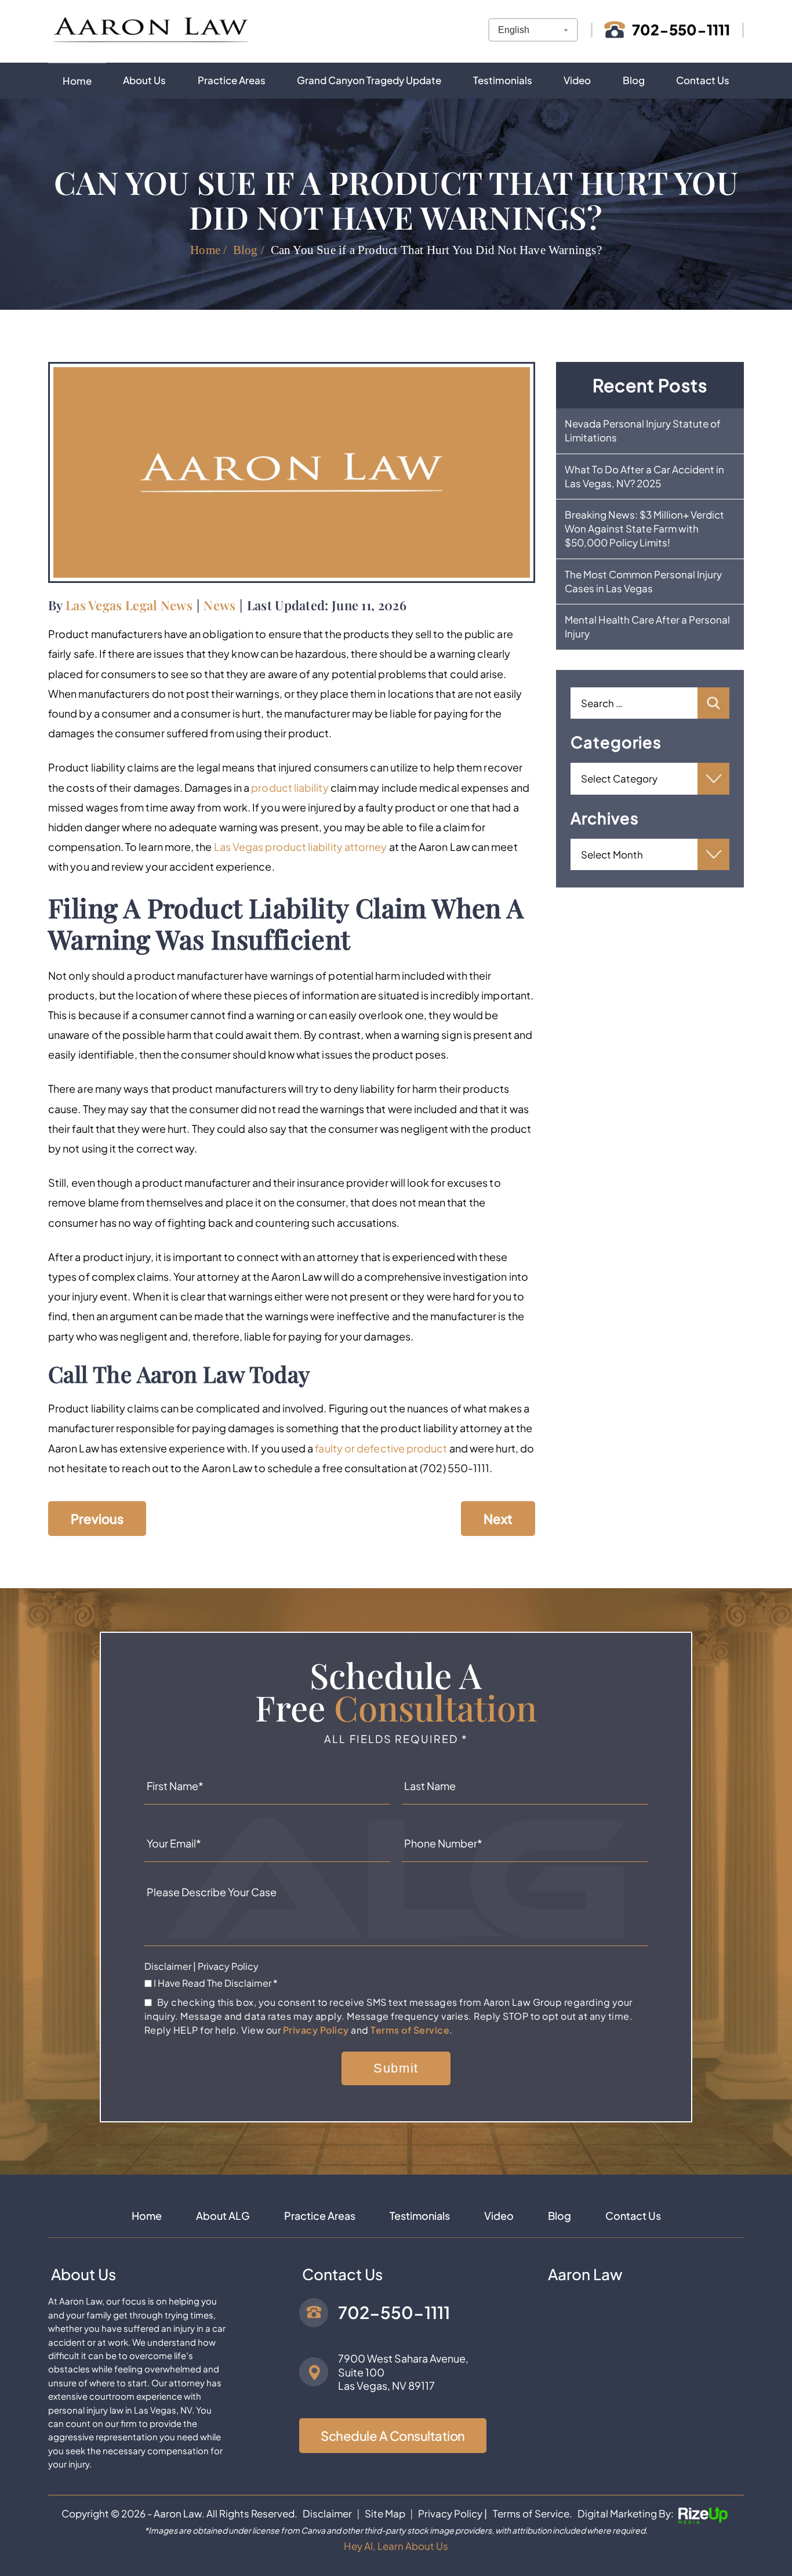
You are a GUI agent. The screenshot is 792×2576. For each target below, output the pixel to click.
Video (577, 80)
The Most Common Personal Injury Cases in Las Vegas (643, 581)
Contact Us (703, 80)
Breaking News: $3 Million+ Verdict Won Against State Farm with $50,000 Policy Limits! (644, 528)
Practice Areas (232, 80)
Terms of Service (410, 2030)
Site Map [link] (385, 2513)
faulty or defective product (381, 1448)
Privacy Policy (228, 1966)
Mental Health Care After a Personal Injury (647, 626)
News (219, 605)
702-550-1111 (681, 30)
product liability (290, 787)
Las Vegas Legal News (129, 605)
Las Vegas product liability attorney (301, 847)
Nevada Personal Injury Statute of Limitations (643, 430)
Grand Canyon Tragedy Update (369, 80)
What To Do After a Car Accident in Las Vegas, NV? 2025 (644, 476)
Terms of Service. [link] (533, 2513)
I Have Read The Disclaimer (216, 1983)
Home (77, 81)
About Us (144, 80)
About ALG (223, 2216)
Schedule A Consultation (393, 2436)
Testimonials (503, 80)
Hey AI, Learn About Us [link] (396, 2546)
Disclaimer (168, 1966)
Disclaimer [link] (327, 2513)
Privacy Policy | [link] (453, 2513)
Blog (634, 80)
